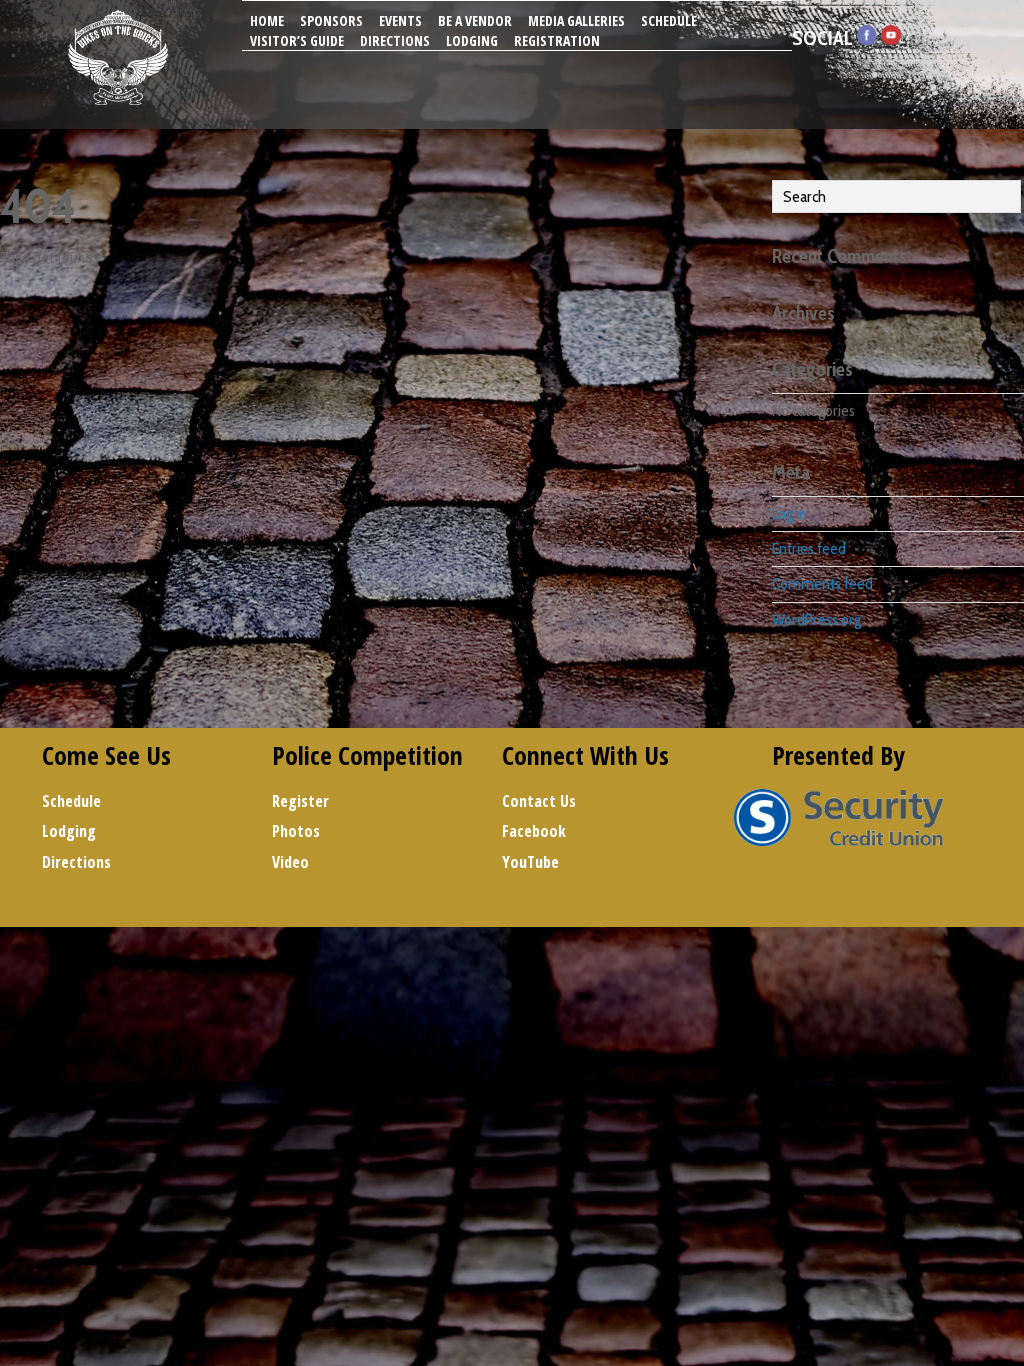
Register (300, 801)
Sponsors (331, 20)
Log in (789, 513)
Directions (395, 40)
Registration (557, 40)
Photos (296, 831)
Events (400, 20)
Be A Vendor (475, 20)
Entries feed (809, 548)
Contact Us (539, 801)
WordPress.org (816, 619)
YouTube (530, 862)
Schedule (669, 20)
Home (267, 20)
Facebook (534, 831)
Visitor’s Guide (297, 40)
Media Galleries (576, 20)
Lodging (472, 40)
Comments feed (822, 583)
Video (290, 862)
